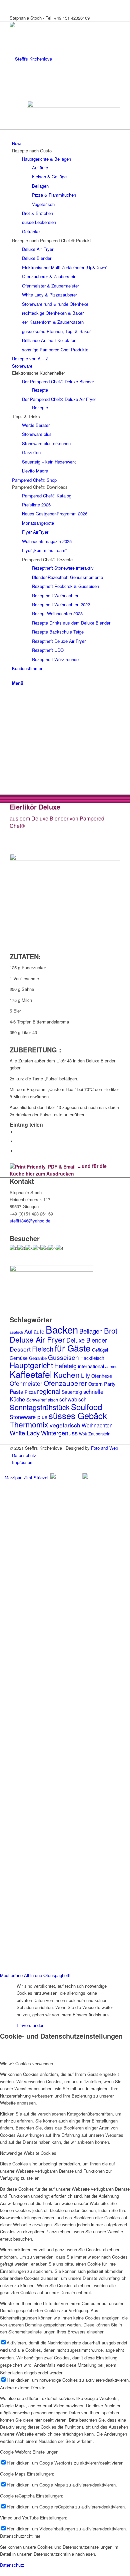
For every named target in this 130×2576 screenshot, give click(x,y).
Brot (111, 1330)
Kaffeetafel (31, 1374)
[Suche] (14, 676)
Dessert (20, 1349)
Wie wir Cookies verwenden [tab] (26, 2063)
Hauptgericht (31, 1365)
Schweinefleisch (42, 1400)
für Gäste (73, 1348)
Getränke (38, 1358)
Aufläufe (34, 1331)
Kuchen (66, 1375)
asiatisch (16, 1332)
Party (110, 1384)
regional (49, 1391)
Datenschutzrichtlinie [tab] (20, 2536)
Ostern (95, 1384)
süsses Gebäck (78, 1415)
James (111, 1367)
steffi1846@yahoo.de (30, 1221)
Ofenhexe (102, 1376)
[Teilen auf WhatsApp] (18, 1141)
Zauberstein (99, 1434)
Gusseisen (63, 1357)
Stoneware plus (28, 1417)
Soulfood (86, 1407)
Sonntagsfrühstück (40, 1407)
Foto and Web (104, 1448)
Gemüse (19, 1358)
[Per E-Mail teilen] (18, 1151)
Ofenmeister (26, 1383)
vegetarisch (65, 1425)
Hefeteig (65, 1366)
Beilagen (91, 1331)
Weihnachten (97, 1425)
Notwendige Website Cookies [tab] (28, 2153)
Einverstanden (30, 2025)
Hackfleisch (92, 1358)
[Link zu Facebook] (14, 4)
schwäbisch (73, 1399)
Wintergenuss (59, 1433)
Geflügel (100, 1350)
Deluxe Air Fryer (37, 1339)
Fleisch (43, 1349)
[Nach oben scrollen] (2, 2572)
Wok (83, 1434)
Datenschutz (12, 2565)
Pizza (30, 1392)
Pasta (16, 1391)
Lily (85, 1375)
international (91, 1366)
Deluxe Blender (87, 1340)
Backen (62, 1329)
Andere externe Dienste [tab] (23, 2388)
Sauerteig (72, 1392)
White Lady (25, 1433)
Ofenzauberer (65, 1383)
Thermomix (29, 1424)
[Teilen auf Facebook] (18, 1132)
